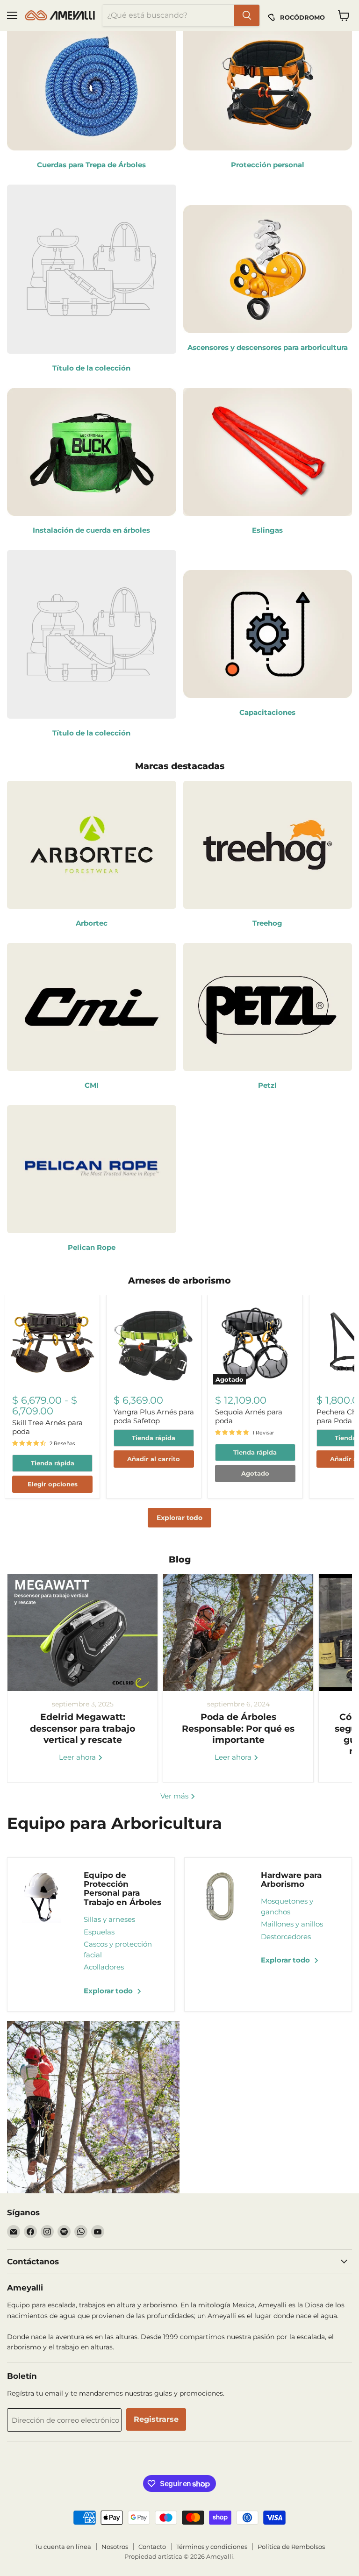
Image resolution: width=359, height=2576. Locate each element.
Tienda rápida (53, 1463)
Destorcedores (286, 1937)
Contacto (152, 2547)
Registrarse (156, 2419)
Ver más (175, 1796)
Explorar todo (179, 1518)
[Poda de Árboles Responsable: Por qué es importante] (238, 1633)
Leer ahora (78, 1757)
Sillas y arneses (109, 1919)
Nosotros (115, 2547)
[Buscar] (247, 15)
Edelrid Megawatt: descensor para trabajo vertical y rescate (83, 1728)
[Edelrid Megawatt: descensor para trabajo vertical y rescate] (83, 1633)
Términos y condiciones (212, 2547)
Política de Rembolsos (291, 2547)
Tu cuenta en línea (63, 2547)
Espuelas (99, 1932)
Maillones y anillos (292, 1924)
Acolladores (104, 1967)
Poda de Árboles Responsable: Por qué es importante (238, 1728)
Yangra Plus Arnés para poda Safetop (154, 1416)
